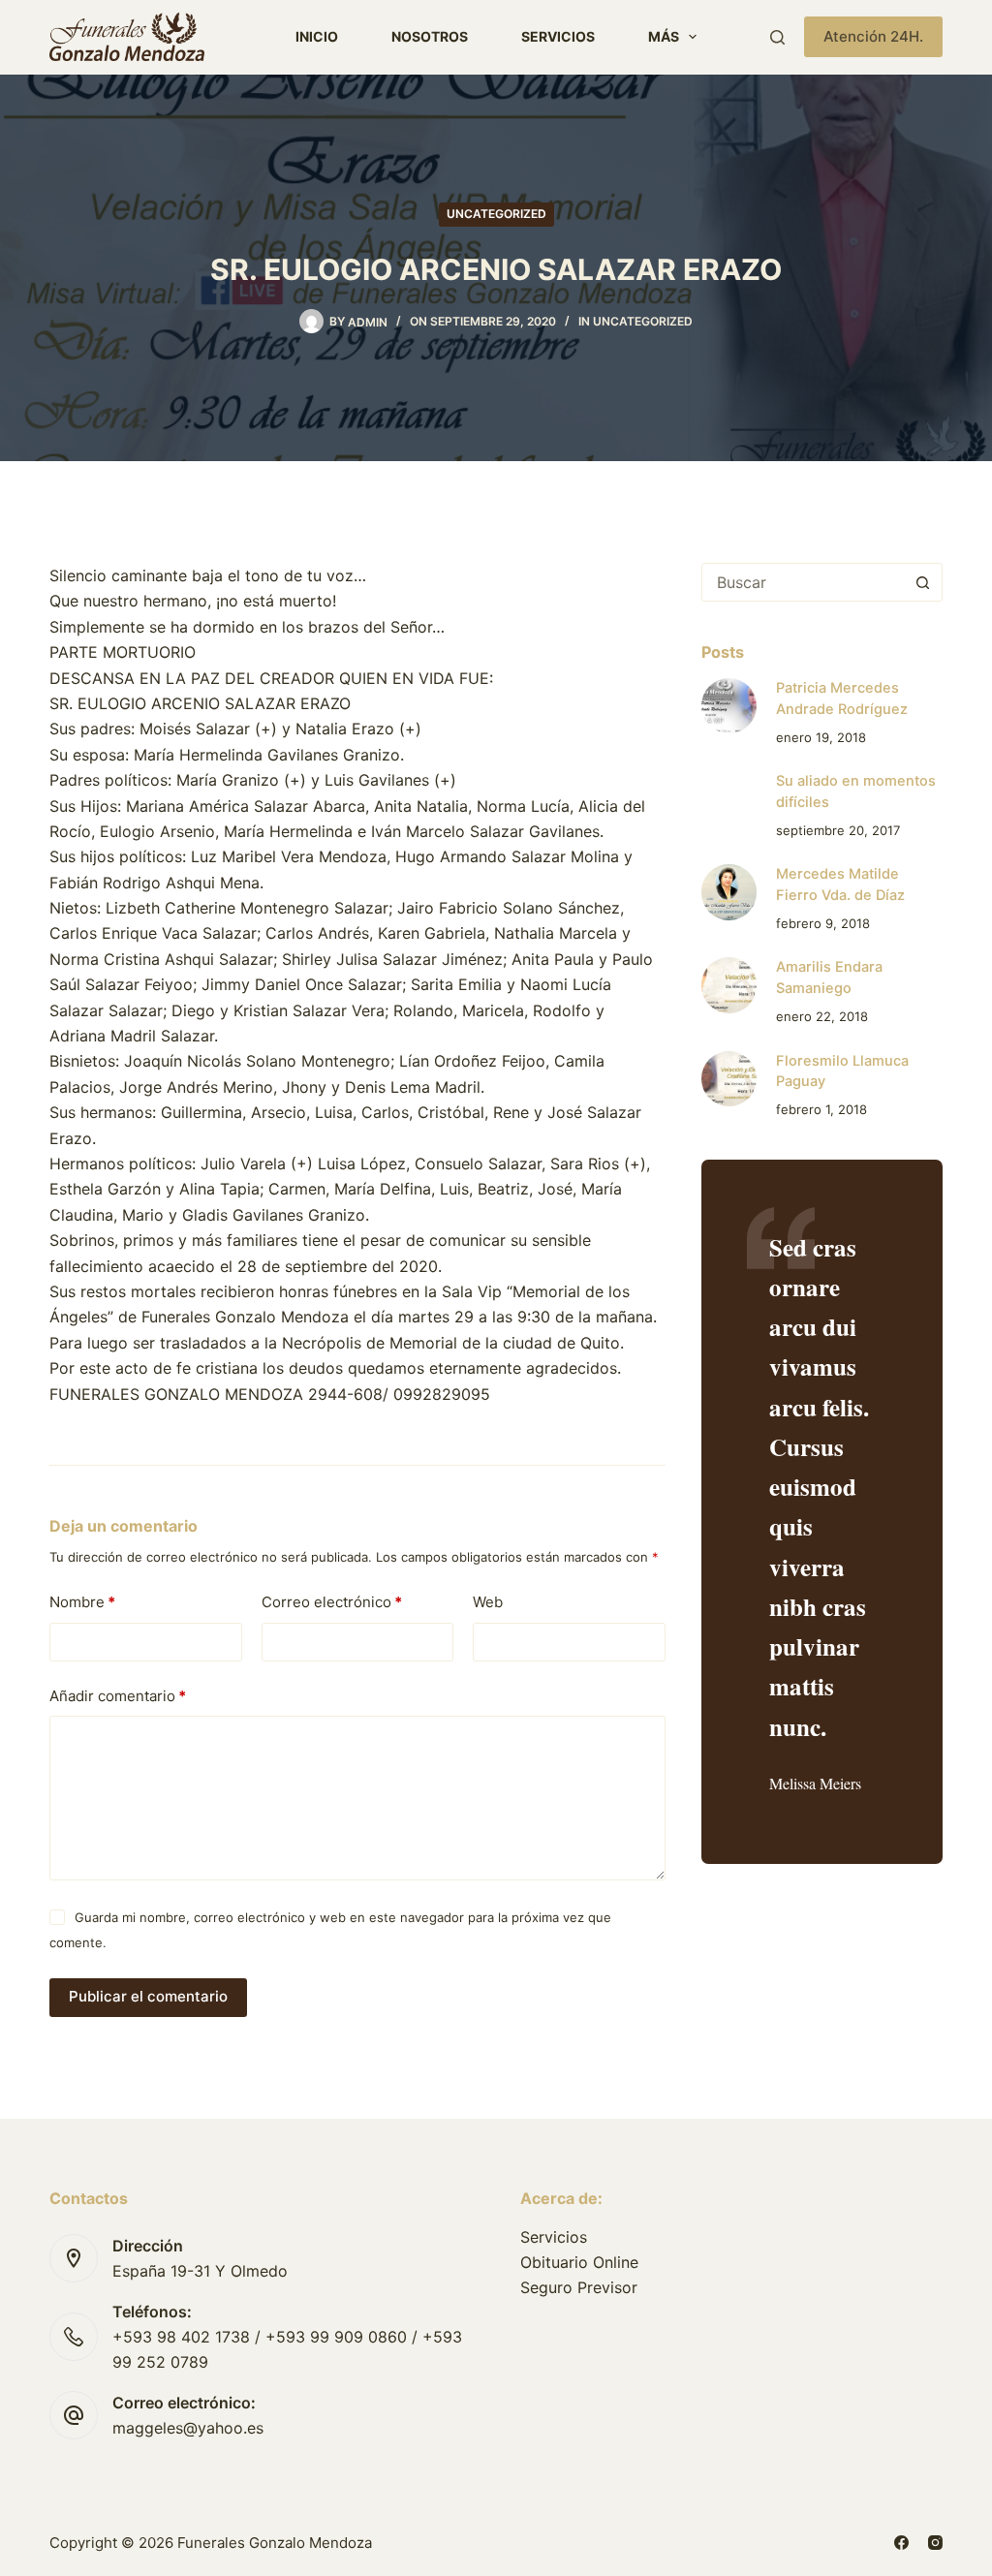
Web (488, 1602)
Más (664, 36)
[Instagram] (935, 2543)
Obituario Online (579, 2262)
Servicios (558, 36)
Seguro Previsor (579, 2287)
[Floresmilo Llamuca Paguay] (729, 1079)
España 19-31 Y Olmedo (200, 2271)
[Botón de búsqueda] (923, 582)
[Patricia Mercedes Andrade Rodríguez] (729, 706)
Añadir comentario (118, 1696)
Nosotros (430, 36)
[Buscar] (777, 37)
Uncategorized (496, 214)
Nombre (82, 1602)
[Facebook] (901, 2543)
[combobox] (804, 582)
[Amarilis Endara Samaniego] (729, 985)
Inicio (317, 36)
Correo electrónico (332, 1602)
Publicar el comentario (148, 1996)
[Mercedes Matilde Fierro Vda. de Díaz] (729, 892)
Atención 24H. (873, 36)
